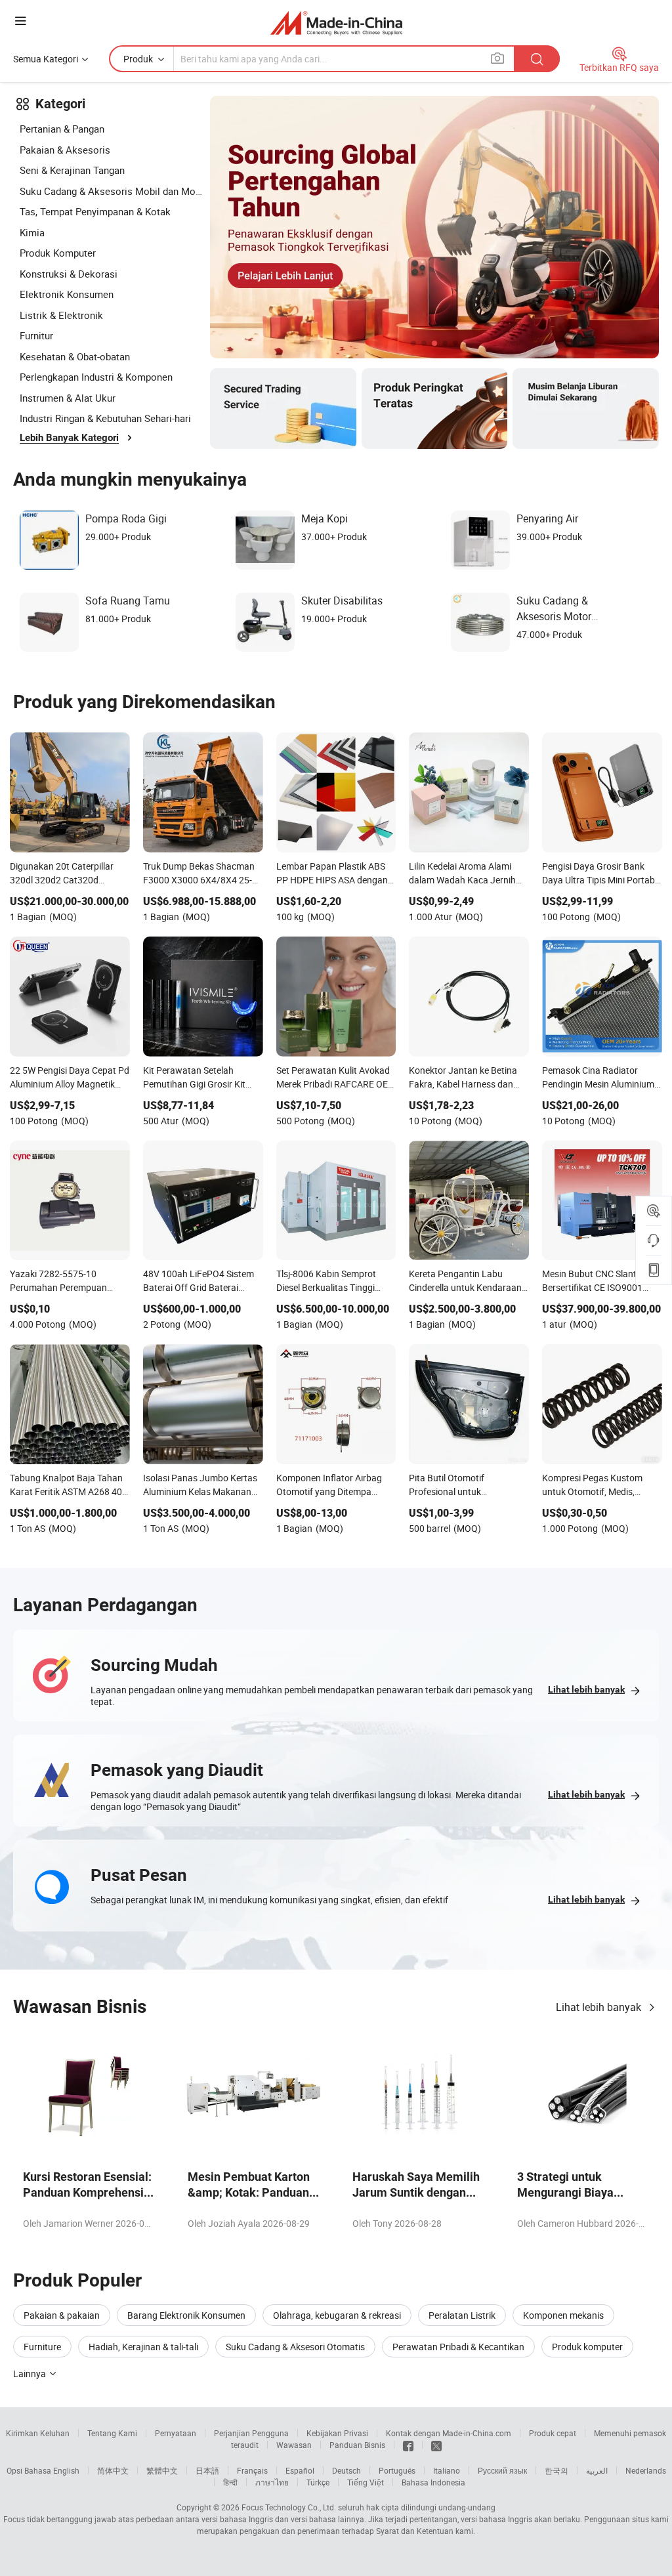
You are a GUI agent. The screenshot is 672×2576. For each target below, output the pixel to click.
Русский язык (502, 2470)
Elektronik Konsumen (67, 294)
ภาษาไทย (272, 2482)
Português (397, 2470)
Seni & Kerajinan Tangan (72, 170)
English (66, 2470)
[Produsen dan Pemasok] (336, 23)
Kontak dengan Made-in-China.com (449, 2433)
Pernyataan (176, 2433)
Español (300, 2470)
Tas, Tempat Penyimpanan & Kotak (95, 211)
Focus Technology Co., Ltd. (289, 2507)
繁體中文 (162, 2470)
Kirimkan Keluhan (38, 2433)
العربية (597, 2470)
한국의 (556, 2470)
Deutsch (346, 2470)
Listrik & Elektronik (61, 315)
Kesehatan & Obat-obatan (75, 356)
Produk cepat (553, 2433)
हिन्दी (230, 2482)
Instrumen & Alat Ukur (68, 398)
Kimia (32, 232)
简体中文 (113, 2470)
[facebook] (408, 2445)
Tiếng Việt (366, 2482)
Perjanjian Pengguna (251, 2433)
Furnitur (36, 335)
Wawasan (294, 2445)
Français (252, 2470)
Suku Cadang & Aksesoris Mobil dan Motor (112, 191)
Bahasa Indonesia (433, 2482)
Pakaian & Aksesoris (65, 150)
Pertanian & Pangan (62, 129)
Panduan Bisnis (357, 2445)
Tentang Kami (112, 2433)
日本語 (207, 2470)
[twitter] (436, 2445)
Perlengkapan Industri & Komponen (96, 377)
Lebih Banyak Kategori (69, 438)
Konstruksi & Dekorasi (69, 274)
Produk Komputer (58, 253)
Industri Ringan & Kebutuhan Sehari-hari (105, 418)
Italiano (447, 2470)
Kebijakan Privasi (337, 2433)
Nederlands (646, 2470)
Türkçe (318, 2482)
